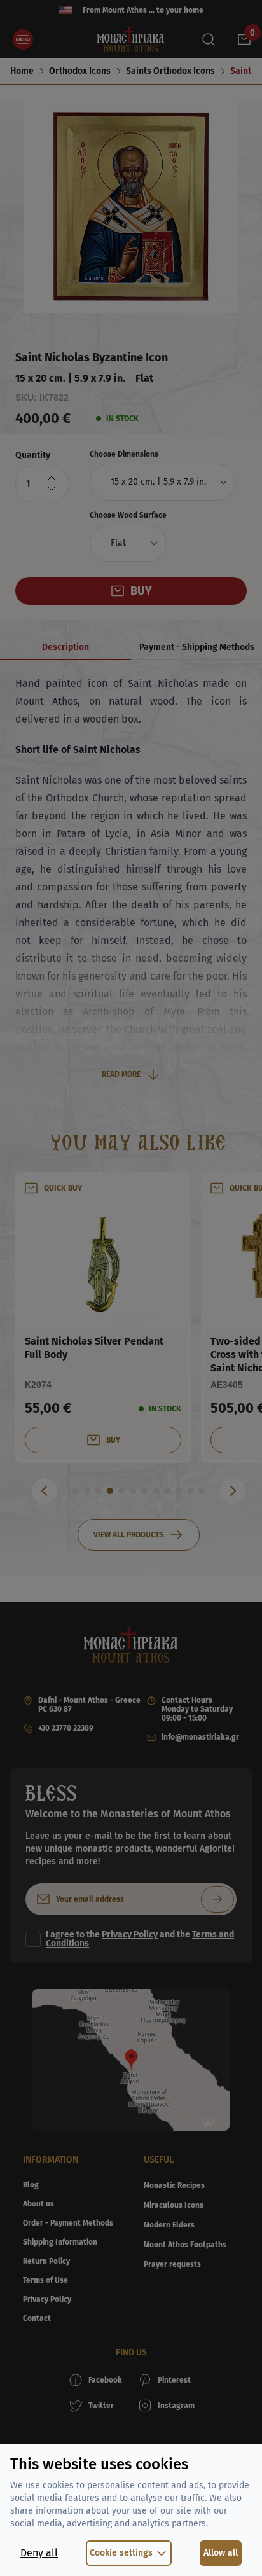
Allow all (221, 2553)
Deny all (39, 2553)
